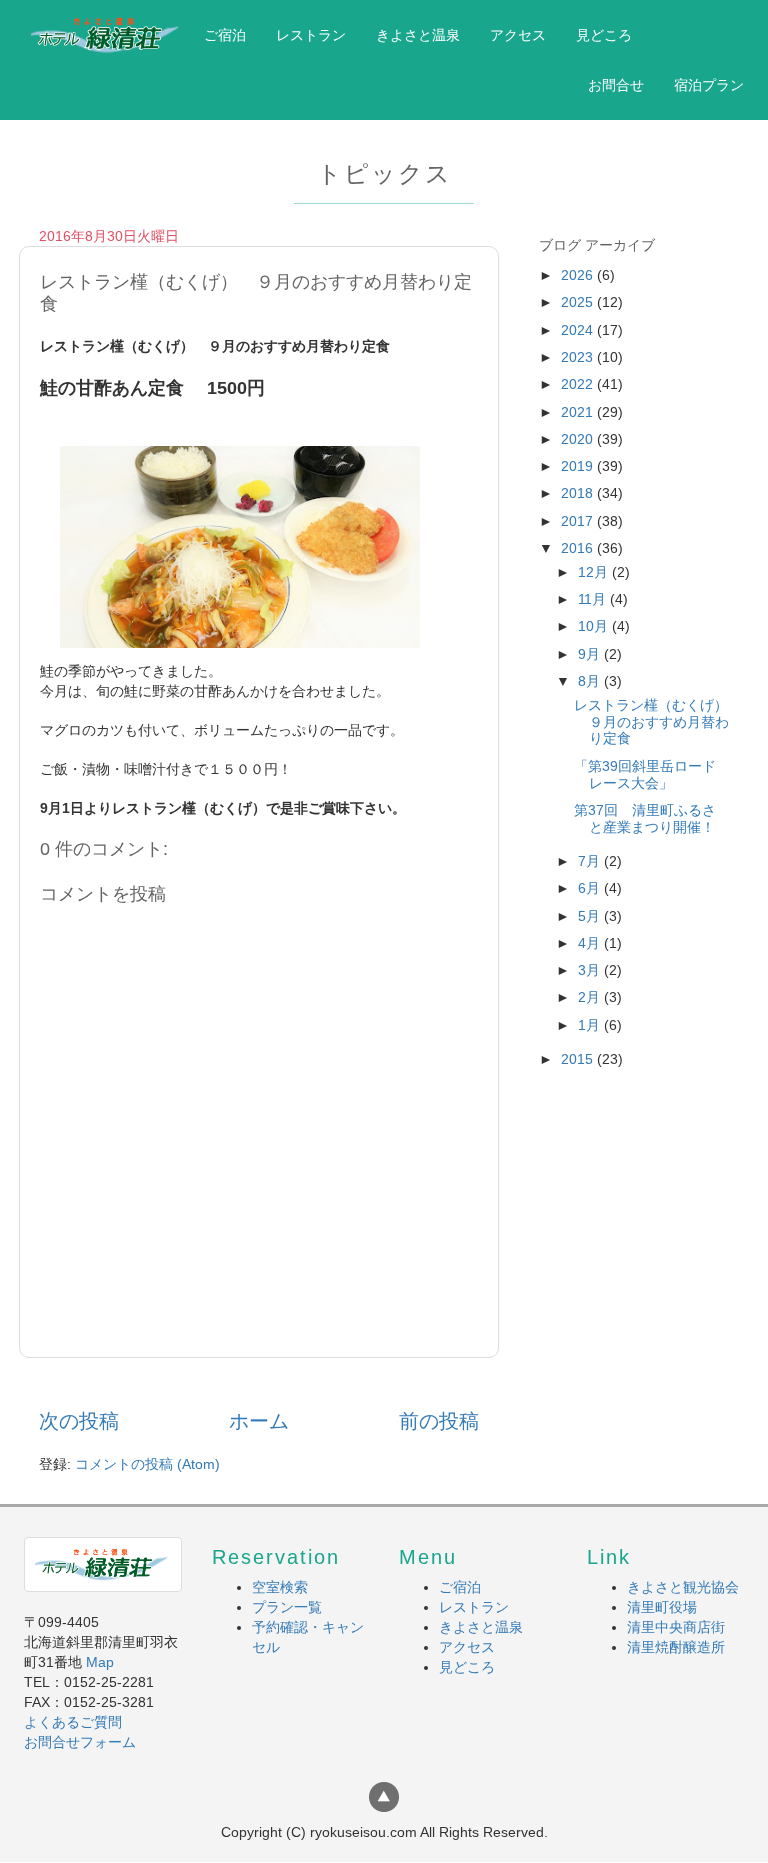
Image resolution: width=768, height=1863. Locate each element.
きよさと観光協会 (683, 1587)
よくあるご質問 (73, 1722)
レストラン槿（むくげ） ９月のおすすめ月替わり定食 (658, 722)
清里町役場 (662, 1607)
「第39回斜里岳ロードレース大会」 (645, 774)
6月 (591, 888)
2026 (579, 275)
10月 (595, 626)
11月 (594, 599)
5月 (591, 916)
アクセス (518, 35)
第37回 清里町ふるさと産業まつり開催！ (645, 818)
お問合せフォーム (80, 1742)
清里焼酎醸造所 (676, 1647)
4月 (591, 943)
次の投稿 (79, 1421)
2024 (579, 330)
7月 (591, 861)
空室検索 (280, 1587)
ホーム (259, 1421)
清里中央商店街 (676, 1627)
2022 (579, 384)
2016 (579, 548)
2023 (579, 357)
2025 (579, 302)
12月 (595, 572)
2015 (579, 1059)
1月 (591, 1025)
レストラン (311, 35)
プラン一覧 (287, 1607)
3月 (591, 970)
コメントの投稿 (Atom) (147, 1464)
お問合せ (616, 85)
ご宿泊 (225, 35)
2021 (579, 412)
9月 (591, 654)
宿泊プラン (709, 85)
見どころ (604, 35)
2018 (579, 493)
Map (100, 1662)
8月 (591, 681)
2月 (591, 997)
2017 (579, 521)
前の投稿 (439, 1421)
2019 (579, 466)
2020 (579, 439)
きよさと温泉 (418, 35)
